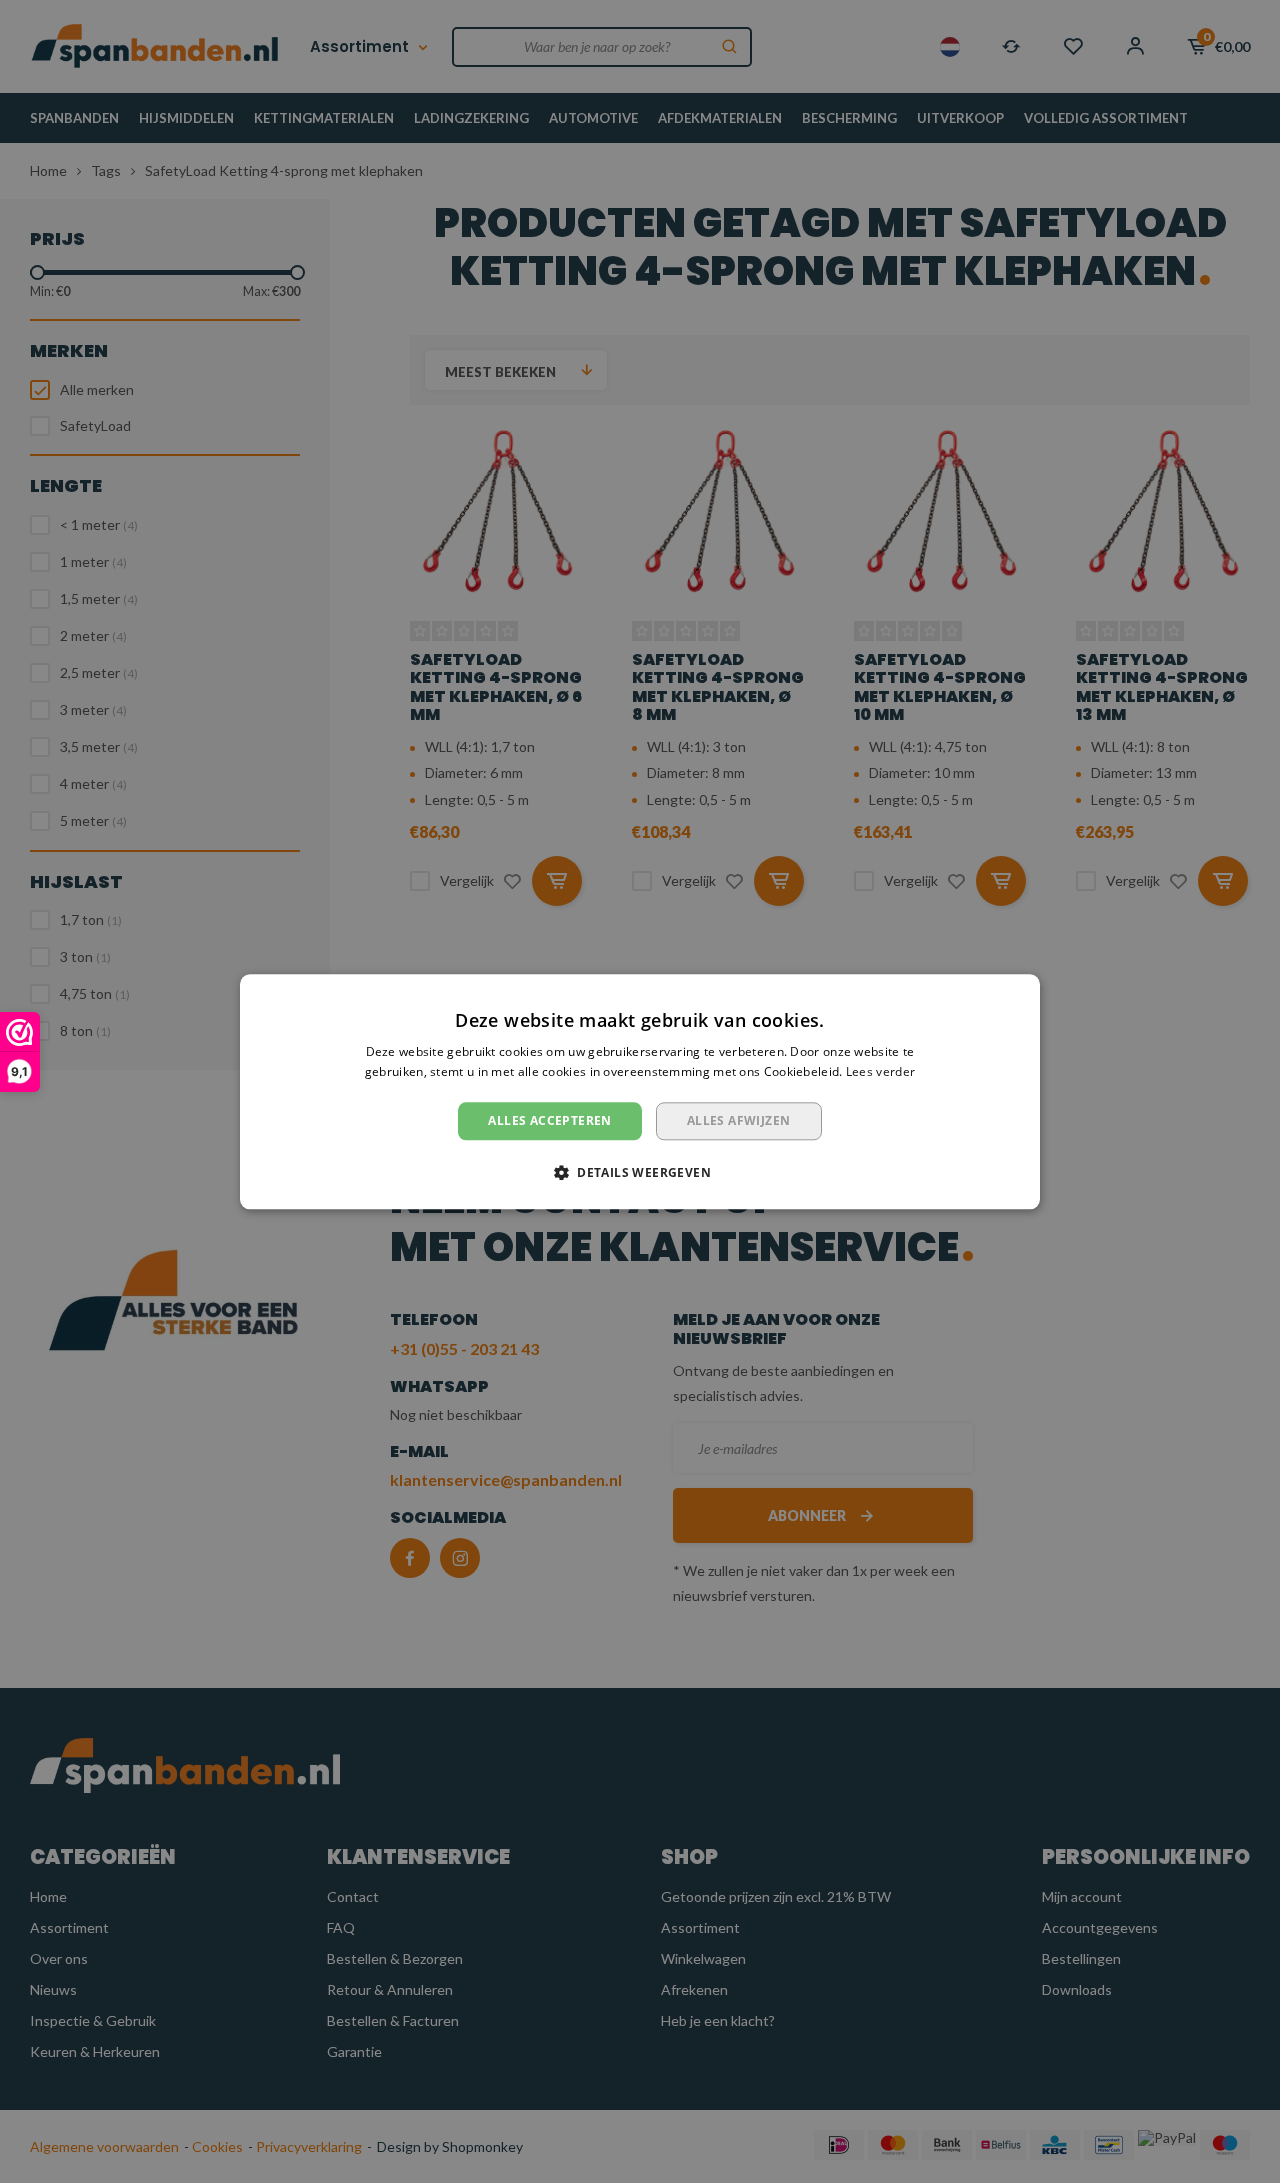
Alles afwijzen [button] (739, 1120)
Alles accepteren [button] (549, 1120)
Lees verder (880, 1071)
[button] (640, 1172)
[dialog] (640, 1091)
